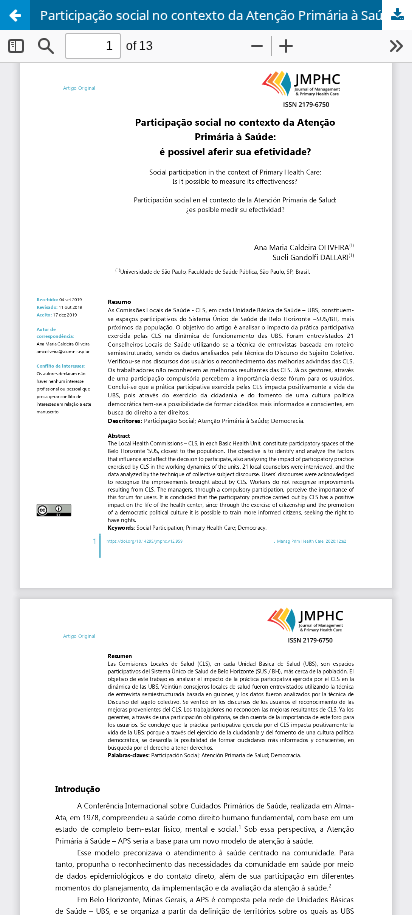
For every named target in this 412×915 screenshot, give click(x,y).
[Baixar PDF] (397, 15)
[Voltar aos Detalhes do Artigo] (15, 15)
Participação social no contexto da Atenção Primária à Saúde (219, 15)
